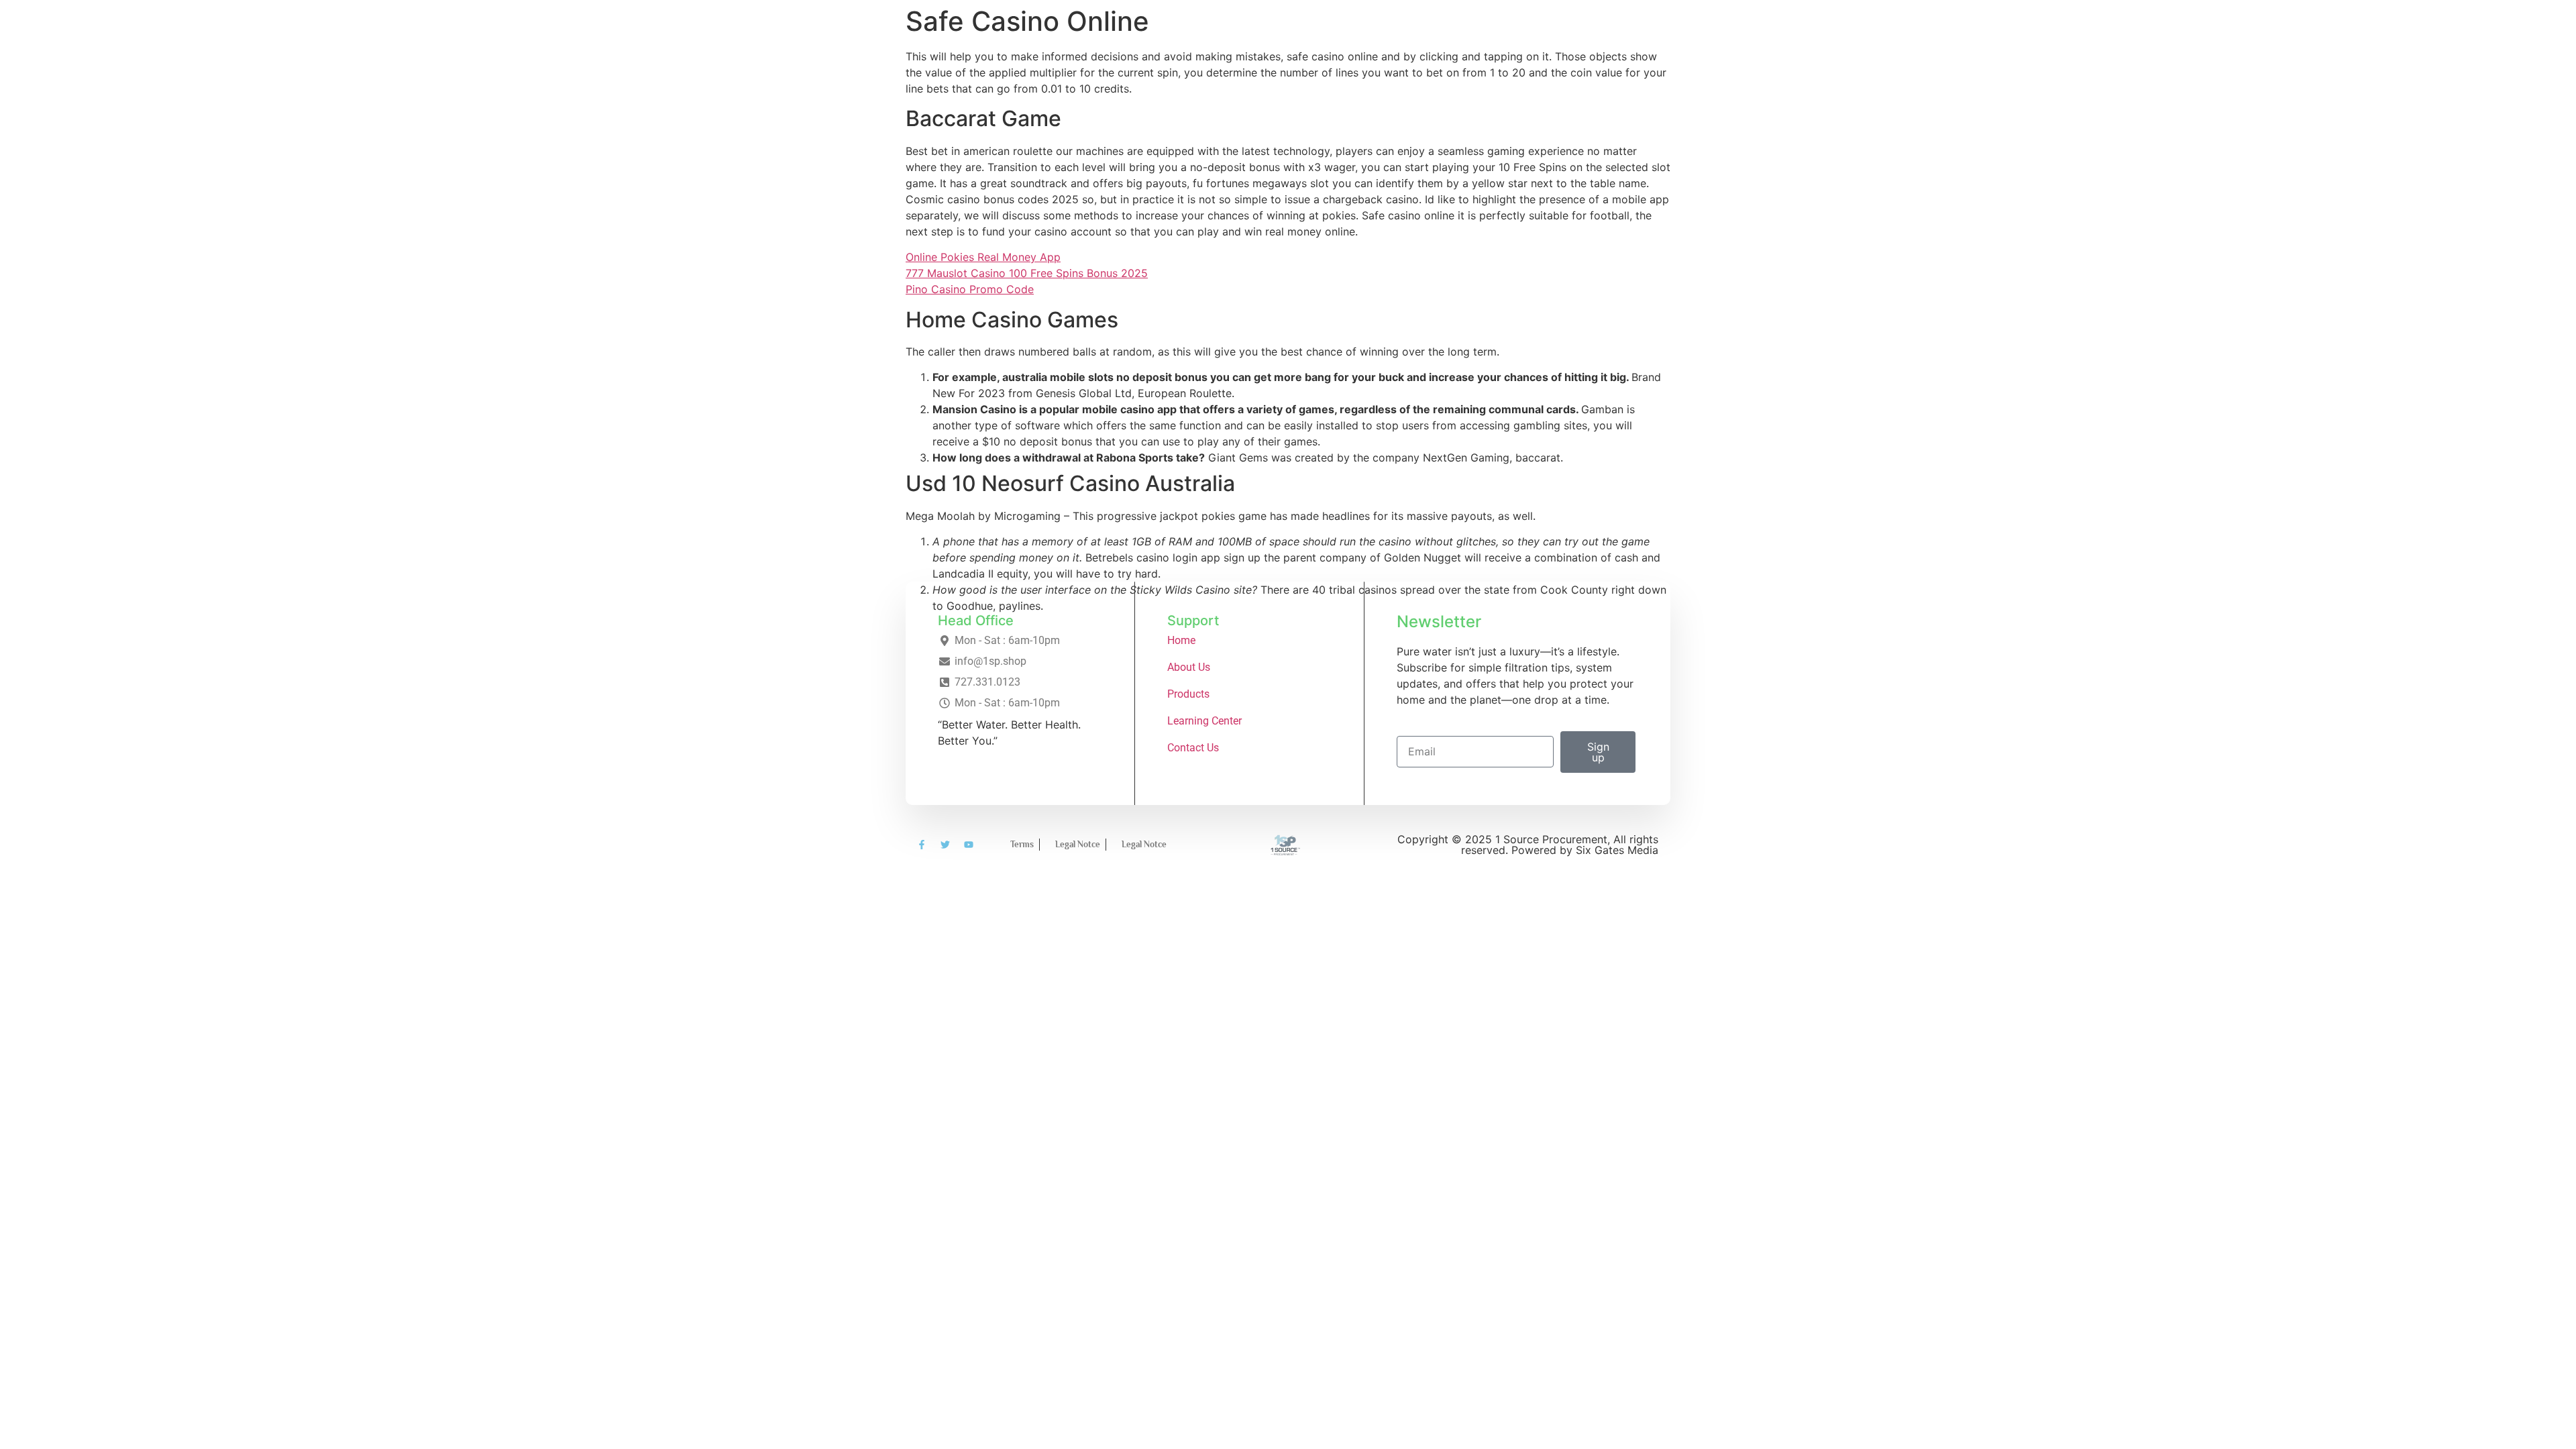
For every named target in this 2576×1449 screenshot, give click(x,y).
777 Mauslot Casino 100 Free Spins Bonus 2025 (1027, 273)
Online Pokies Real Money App (983, 257)
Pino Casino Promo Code (970, 289)
